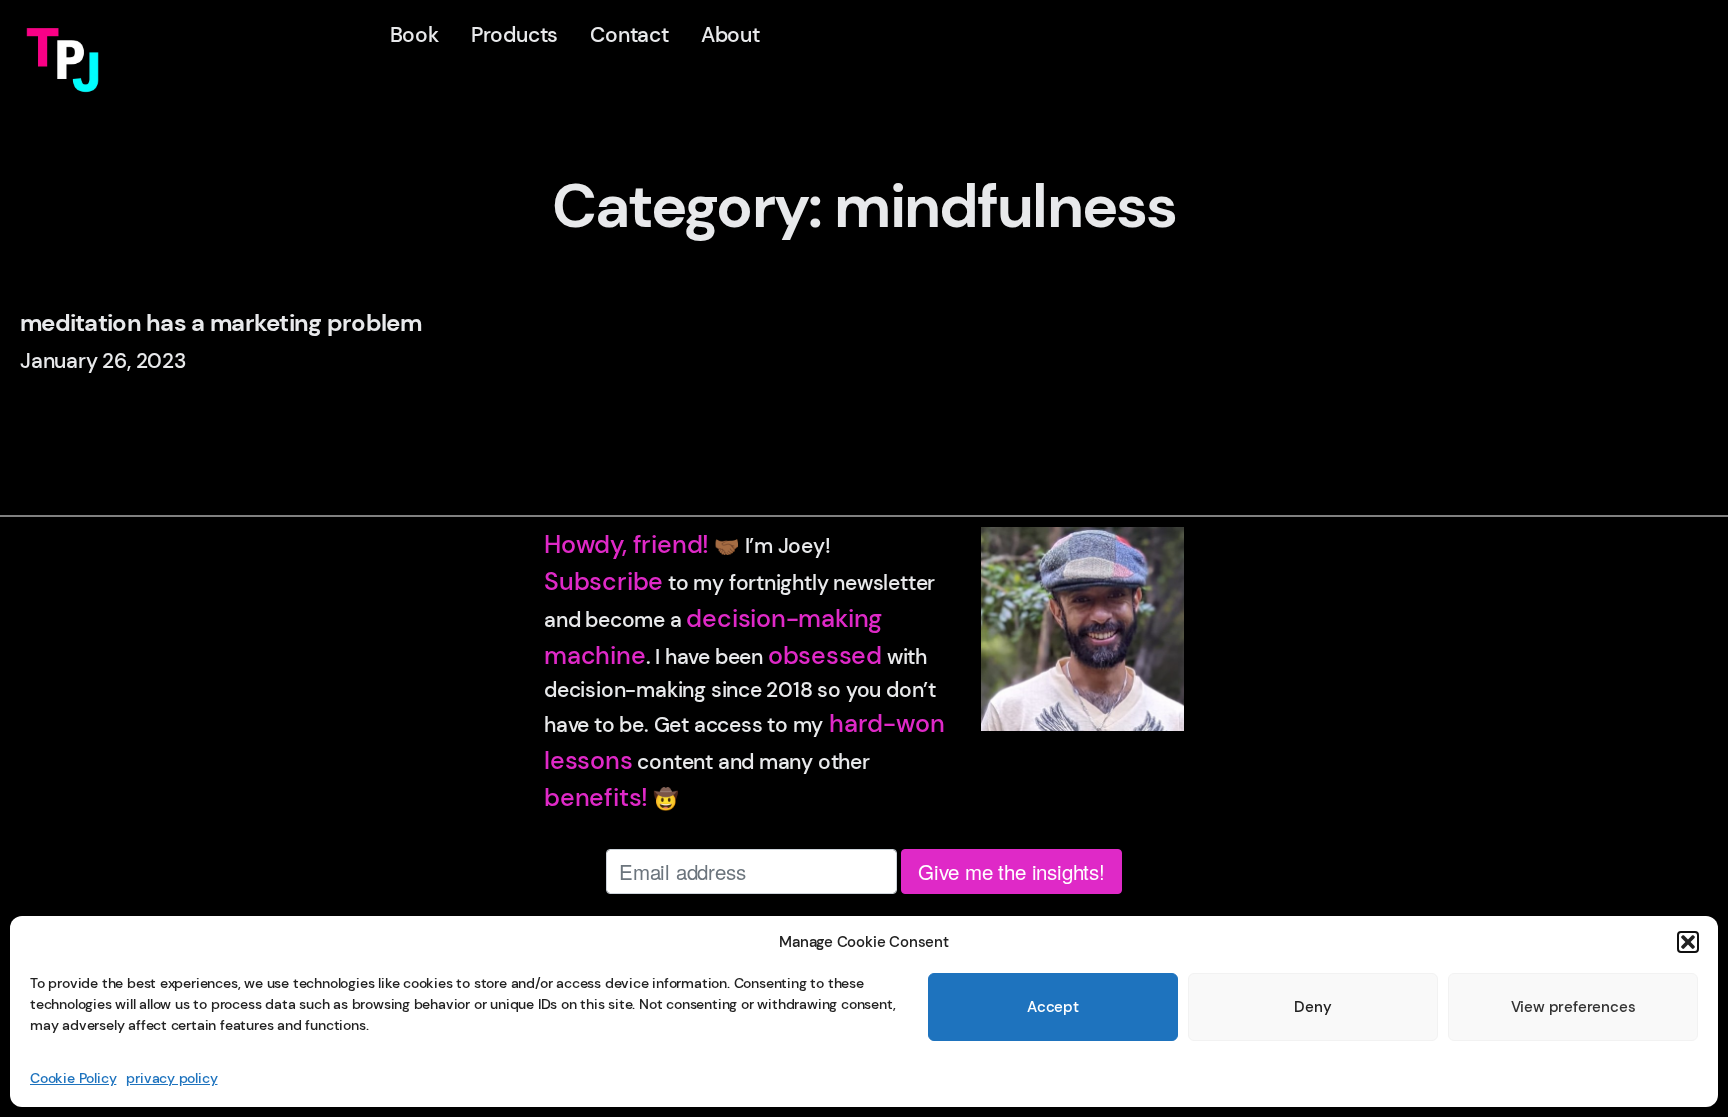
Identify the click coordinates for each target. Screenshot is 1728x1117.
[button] (1688, 942)
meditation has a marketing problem (220, 323)
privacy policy (171, 1078)
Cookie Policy (73, 1078)
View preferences (1573, 1007)
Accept (1053, 1007)
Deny (1312, 1007)
